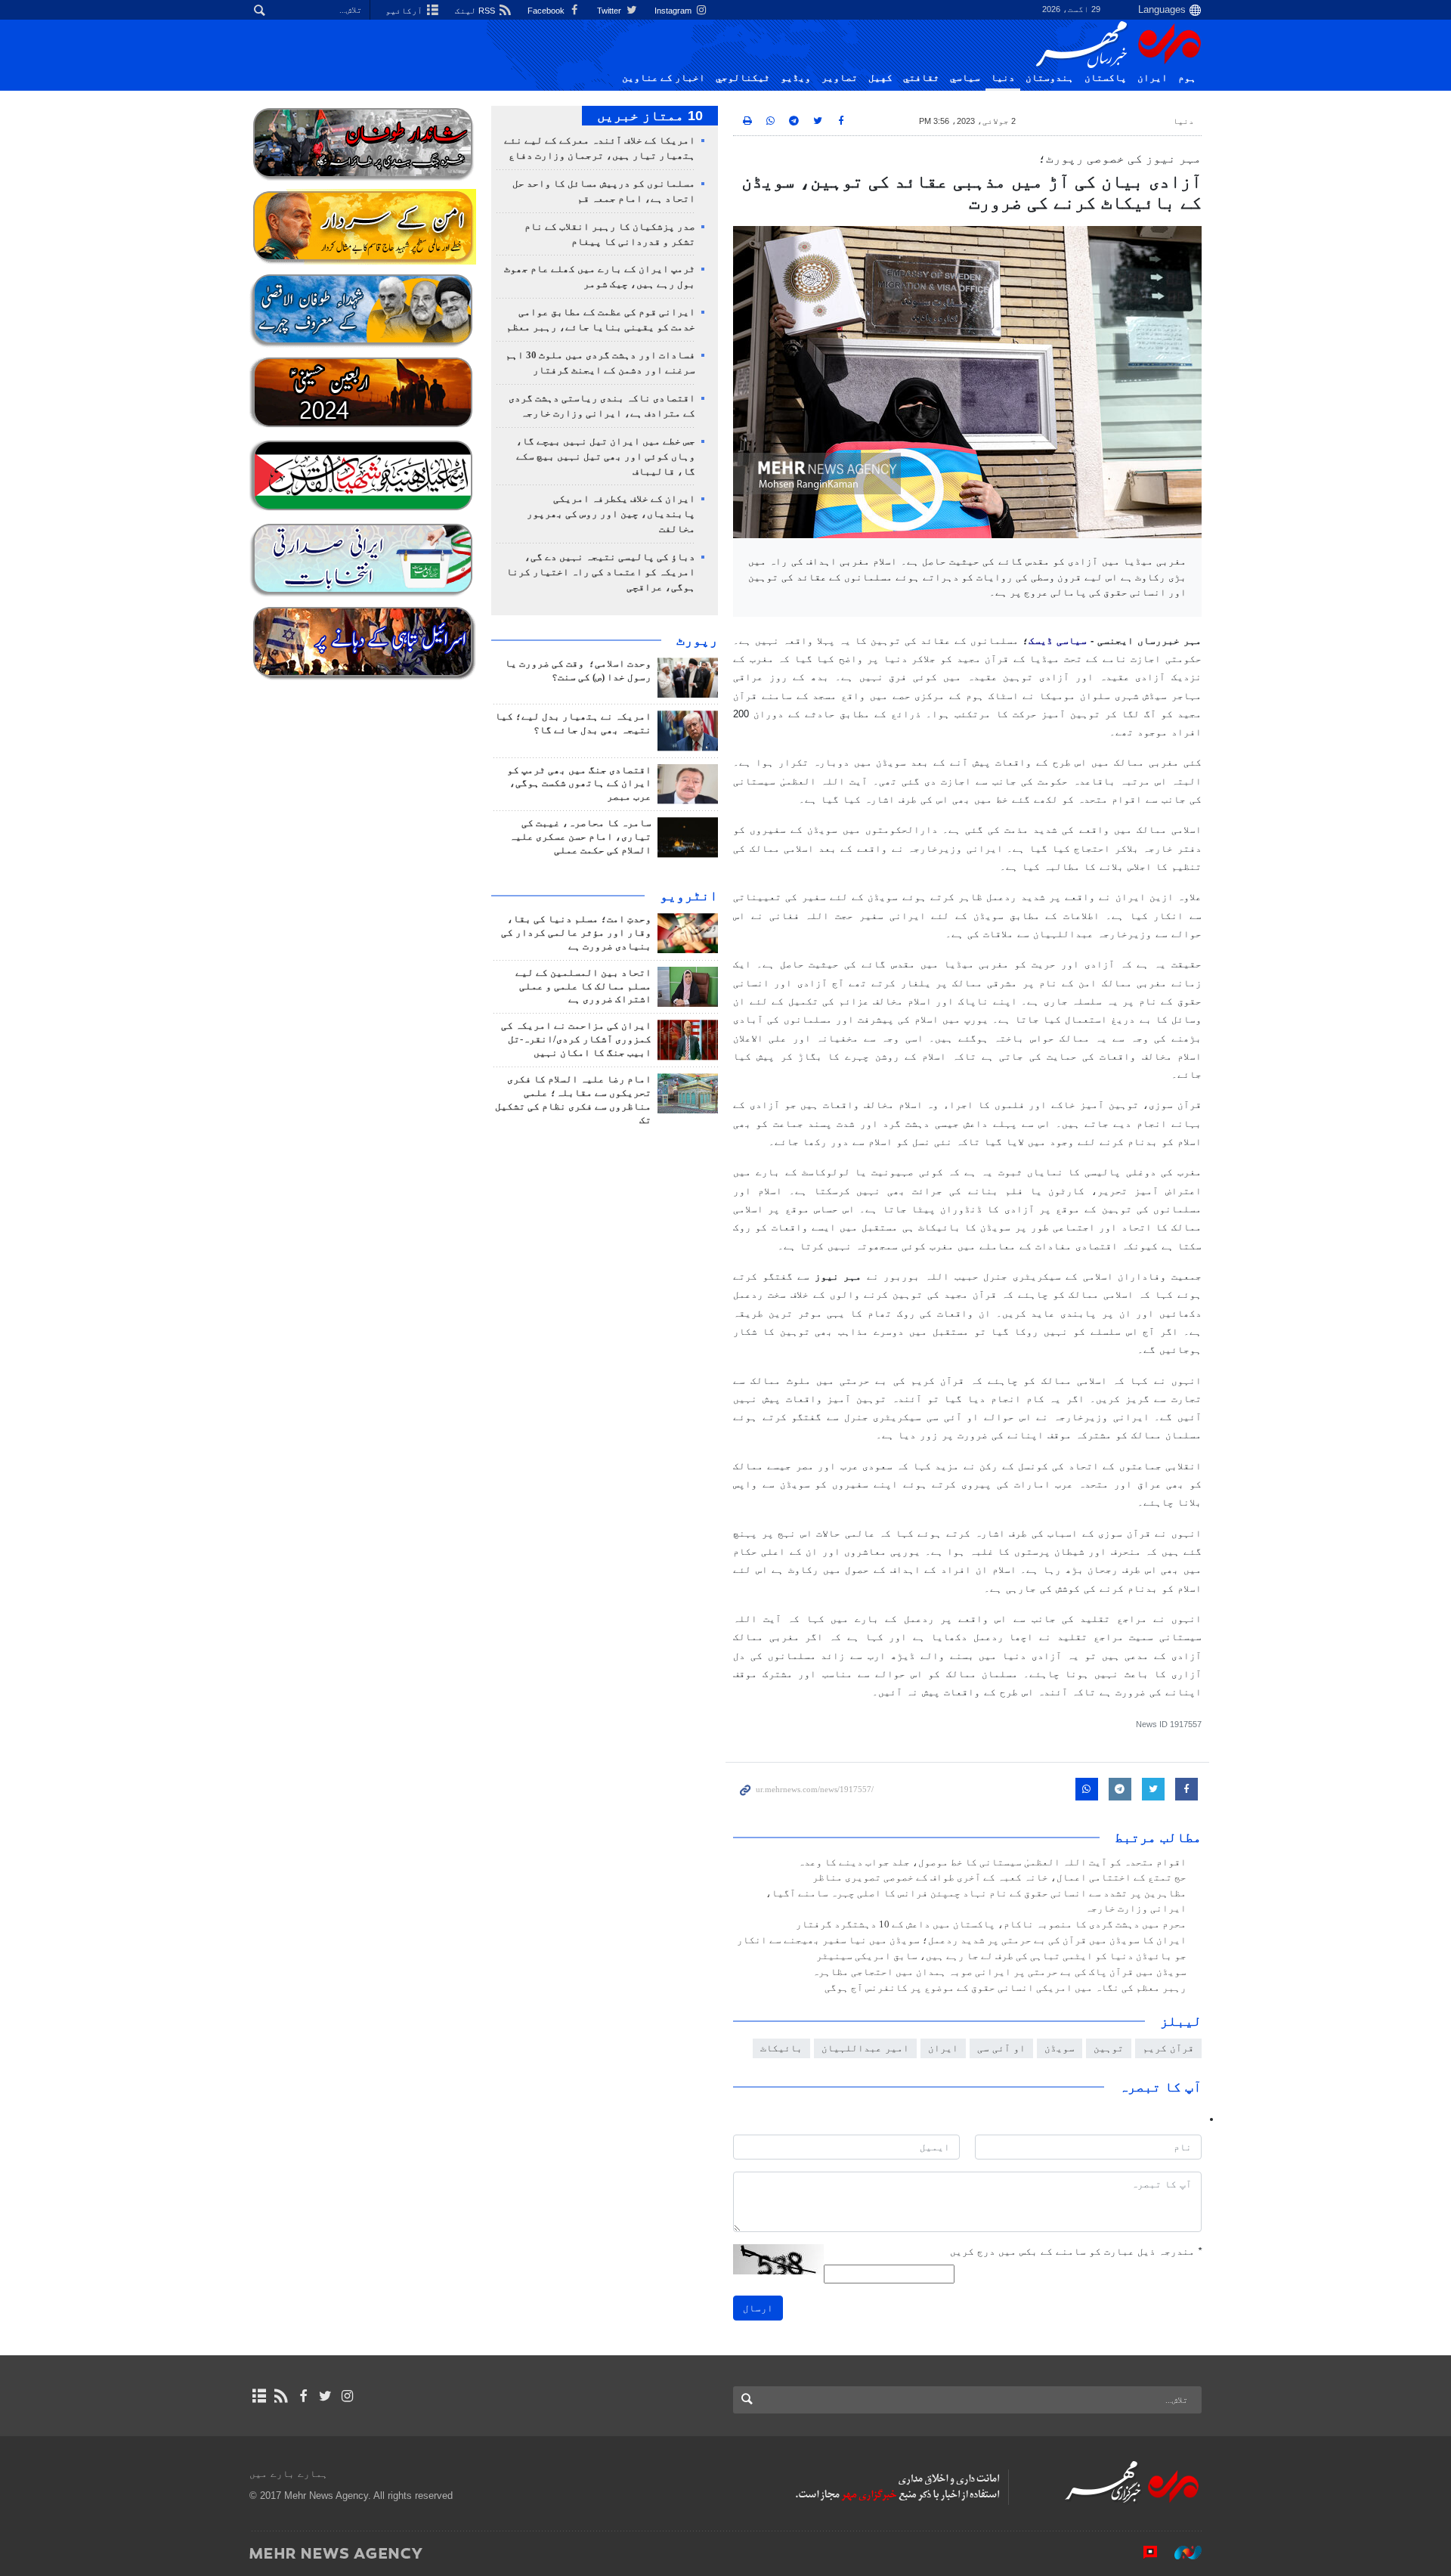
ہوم (1187, 78)
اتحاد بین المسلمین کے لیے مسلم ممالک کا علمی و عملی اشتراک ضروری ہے (583, 986)
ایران (1152, 78)
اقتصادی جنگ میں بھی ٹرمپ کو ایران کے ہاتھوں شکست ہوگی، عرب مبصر (579, 784)
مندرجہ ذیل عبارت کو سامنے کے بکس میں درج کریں (1076, 2251)
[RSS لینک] (281, 2396)
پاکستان (1106, 78)
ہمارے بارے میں (289, 2474)
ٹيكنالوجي (743, 78)
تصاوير (840, 78)
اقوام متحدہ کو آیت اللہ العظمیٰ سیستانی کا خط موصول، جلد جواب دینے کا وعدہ (992, 1862)
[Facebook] (303, 2396)
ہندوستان (1050, 78)
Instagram (674, 11)
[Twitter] (325, 2396)
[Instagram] (347, 2396)
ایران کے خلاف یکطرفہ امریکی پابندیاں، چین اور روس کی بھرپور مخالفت (611, 514)
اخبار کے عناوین (664, 78)
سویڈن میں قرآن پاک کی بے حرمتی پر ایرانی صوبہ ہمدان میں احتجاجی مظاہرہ (999, 1972)
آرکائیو (405, 11)
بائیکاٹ (781, 2048)
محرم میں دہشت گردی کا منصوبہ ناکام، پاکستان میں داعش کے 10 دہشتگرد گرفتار (991, 1924)
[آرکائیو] (259, 2396)
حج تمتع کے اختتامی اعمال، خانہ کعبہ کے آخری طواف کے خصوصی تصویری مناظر (999, 1878)
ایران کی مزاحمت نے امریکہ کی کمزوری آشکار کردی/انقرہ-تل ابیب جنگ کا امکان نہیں (576, 1039)
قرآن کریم (1168, 2048)
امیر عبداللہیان (865, 2048)
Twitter (610, 11)
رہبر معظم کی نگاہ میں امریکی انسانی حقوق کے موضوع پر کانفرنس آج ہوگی (1005, 1988)
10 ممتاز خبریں (650, 116)
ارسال (758, 2308)
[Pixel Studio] (1143, 2553)
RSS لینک (476, 11)
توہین (1109, 2048)
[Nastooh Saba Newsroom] (1180, 2553)
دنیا (1003, 78)
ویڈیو (796, 78)
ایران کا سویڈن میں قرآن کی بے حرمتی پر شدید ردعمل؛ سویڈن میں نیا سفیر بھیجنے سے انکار (962, 1940)
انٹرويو (689, 896)
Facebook (547, 11)
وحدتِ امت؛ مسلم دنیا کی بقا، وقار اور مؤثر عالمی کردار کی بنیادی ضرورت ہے (576, 933)
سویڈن (1060, 2048)
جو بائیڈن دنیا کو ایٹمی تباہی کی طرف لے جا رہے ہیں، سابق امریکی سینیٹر (1001, 1956)
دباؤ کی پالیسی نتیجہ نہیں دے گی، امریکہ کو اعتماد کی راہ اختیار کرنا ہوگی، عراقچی (601, 572)
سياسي (965, 78)
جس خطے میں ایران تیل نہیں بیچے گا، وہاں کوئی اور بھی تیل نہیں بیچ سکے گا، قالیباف (606, 457)
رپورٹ (697, 640)
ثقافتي (921, 78)
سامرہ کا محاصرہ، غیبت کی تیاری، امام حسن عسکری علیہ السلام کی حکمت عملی (580, 837)
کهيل (880, 78)
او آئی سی (1001, 2048)
